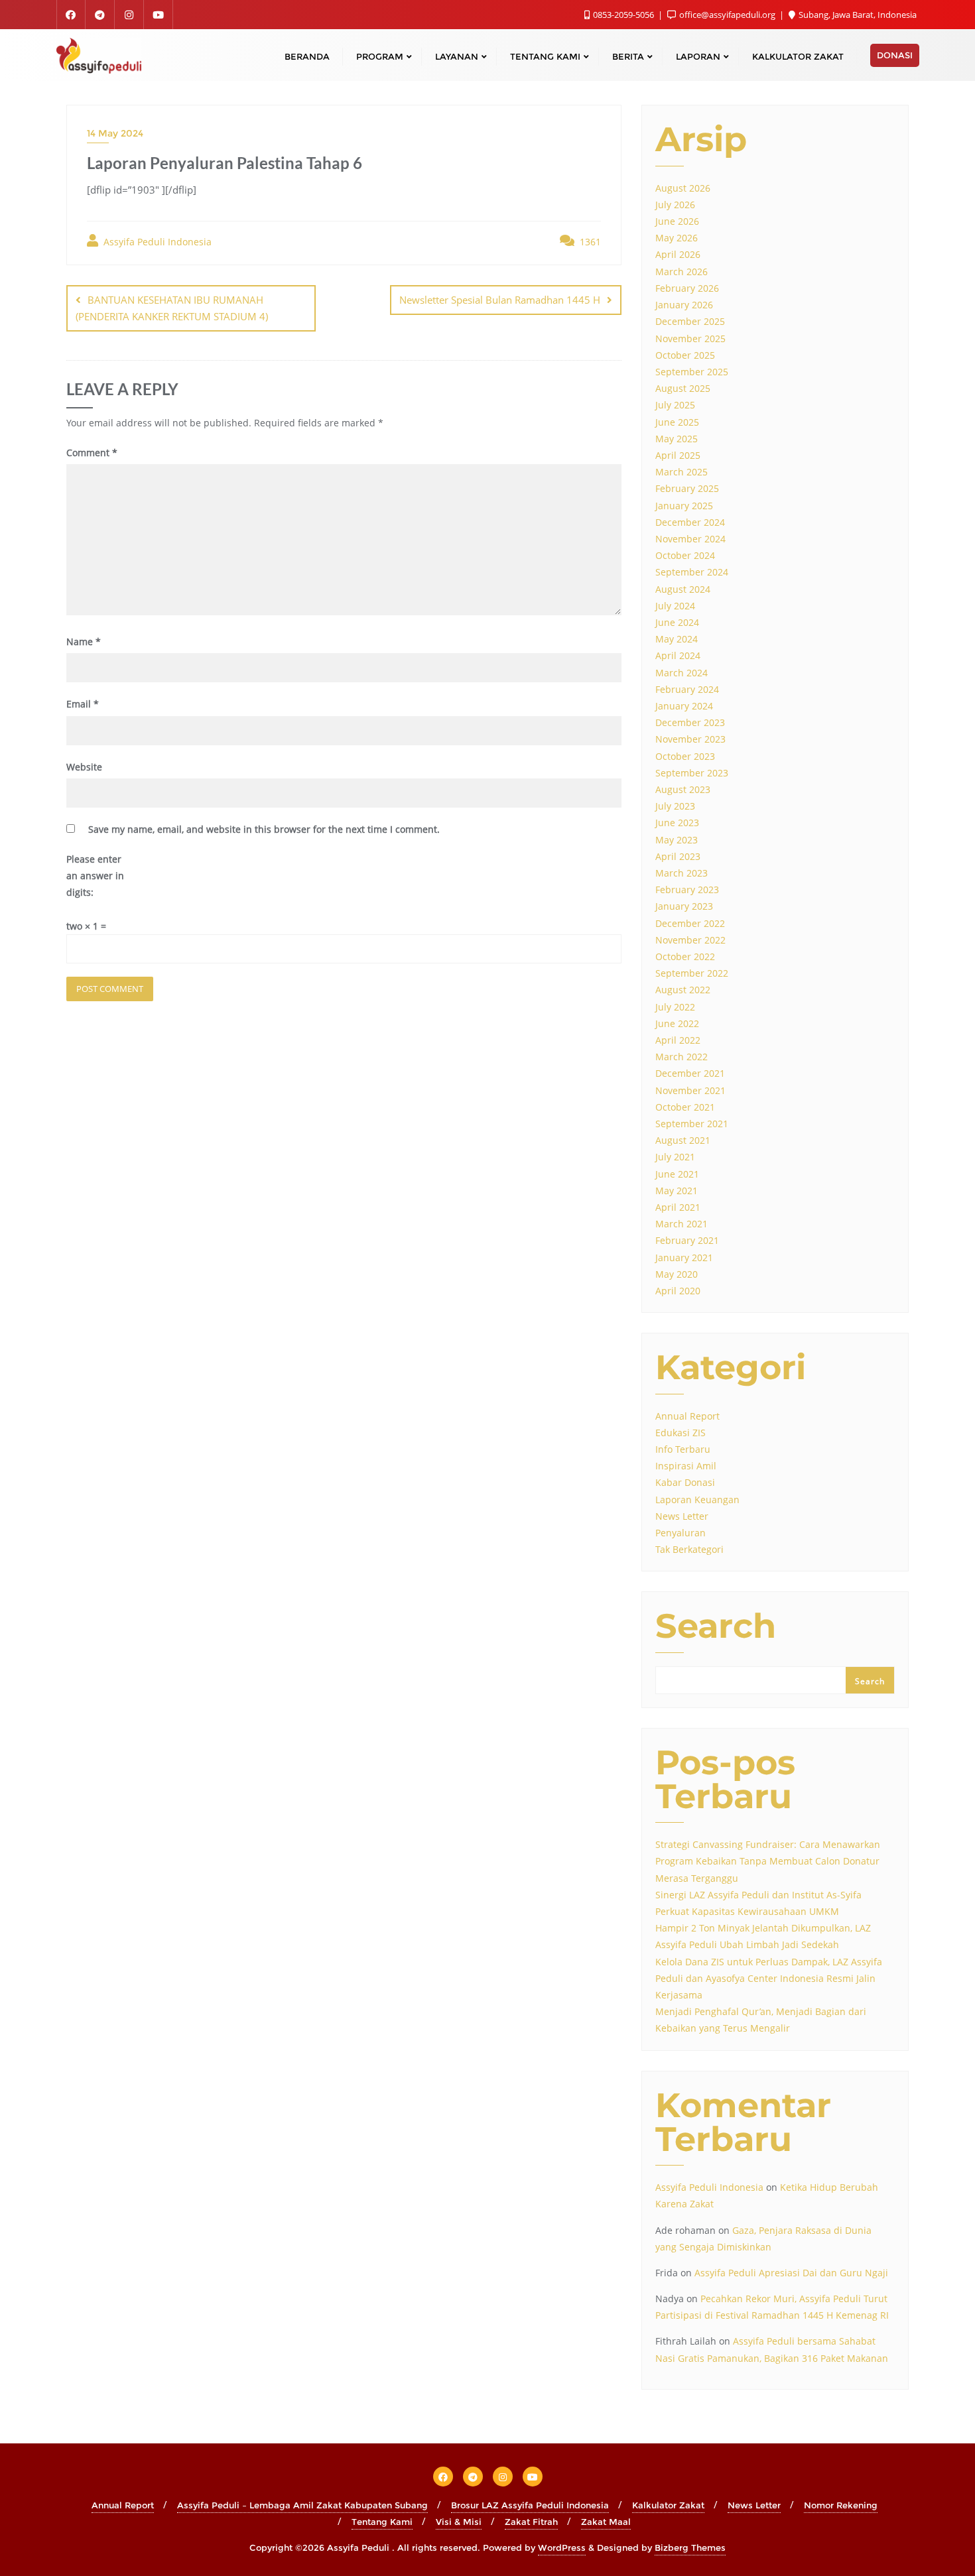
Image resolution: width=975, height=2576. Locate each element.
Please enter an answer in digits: (95, 876)
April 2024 (678, 655)
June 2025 (677, 422)
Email (83, 704)
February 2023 (687, 889)
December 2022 (690, 923)
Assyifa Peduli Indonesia (156, 242)
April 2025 (678, 455)
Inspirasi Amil (686, 1466)
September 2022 (692, 973)
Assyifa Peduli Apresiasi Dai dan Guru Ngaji (791, 2273)
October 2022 (685, 956)
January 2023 (684, 906)
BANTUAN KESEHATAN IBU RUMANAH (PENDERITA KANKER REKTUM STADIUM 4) (172, 308)
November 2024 (690, 539)
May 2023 (677, 840)
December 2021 (690, 1073)
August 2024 (683, 589)
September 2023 (692, 773)
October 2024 (685, 555)
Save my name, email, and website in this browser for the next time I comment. (264, 829)
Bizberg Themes (690, 2547)
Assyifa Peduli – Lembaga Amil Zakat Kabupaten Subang (302, 2505)
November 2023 (690, 739)
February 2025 (687, 488)
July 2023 (675, 806)
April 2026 (678, 254)
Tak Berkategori (689, 1549)
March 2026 (682, 272)
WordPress (562, 2547)
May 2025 (677, 439)
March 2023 (682, 873)
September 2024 (692, 572)
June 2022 (677, 1023)
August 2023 (683, 789)
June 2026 (677, 221)
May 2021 (677, 1191)
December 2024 (690, 522)
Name (84, 642)
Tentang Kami (382, 2522)
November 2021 (690, 1090)
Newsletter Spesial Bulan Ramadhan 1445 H (500, 300)
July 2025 (675, 405)
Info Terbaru (683, 1449)
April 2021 (678, 1207)
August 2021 (683, 1140)
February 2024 (687, 689)
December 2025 (690, 321)
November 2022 (690, 940)
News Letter (682, 1516)
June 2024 (677, 622)
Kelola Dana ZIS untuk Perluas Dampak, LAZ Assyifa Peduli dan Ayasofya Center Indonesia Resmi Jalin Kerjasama (769, 1978)
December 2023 (690, 722)
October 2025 (685, 355)
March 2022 (682, 1057)
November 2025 (690, 338)
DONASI (895, 55)
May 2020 (677, 1274)
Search (716, 1627)
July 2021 (675, 1157)
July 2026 (675, 205)
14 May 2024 (115, 133)
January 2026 (684, 305)
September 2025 (692, 372)
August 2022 (683, 990)
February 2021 (687, 1240)
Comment (92, 453)
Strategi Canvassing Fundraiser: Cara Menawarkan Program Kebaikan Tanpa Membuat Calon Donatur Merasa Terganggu (768, 1861)
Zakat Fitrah (531, 2522)
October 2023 (685, 756)
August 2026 (683, 188)
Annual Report (687, 1416)
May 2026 (677, 238)
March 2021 (682, 1224)
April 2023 (678, 856)
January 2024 (684, 706)
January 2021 (684, 1257)
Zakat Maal (606, 2522)
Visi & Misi (459, 2522)
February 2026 (687, 288)
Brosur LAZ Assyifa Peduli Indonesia (530, 2505)
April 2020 (678, 1291)
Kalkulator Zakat (668, 2505)
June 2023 (677, 823)
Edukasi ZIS (681, 1433)
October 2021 (685, 1107)
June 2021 (677, 1174)
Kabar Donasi (685, 1482)
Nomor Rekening (841, 2505)
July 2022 (675, 1007)
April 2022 (678, 1040)
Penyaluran (681, 1533)
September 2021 (692, 1124)
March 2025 (682, 472)
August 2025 (683, 388)
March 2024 (682, 673)
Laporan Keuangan (697, 1500)
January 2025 (684, 506)
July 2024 (675, 606)
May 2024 (677, 639)
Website (84, 767)
